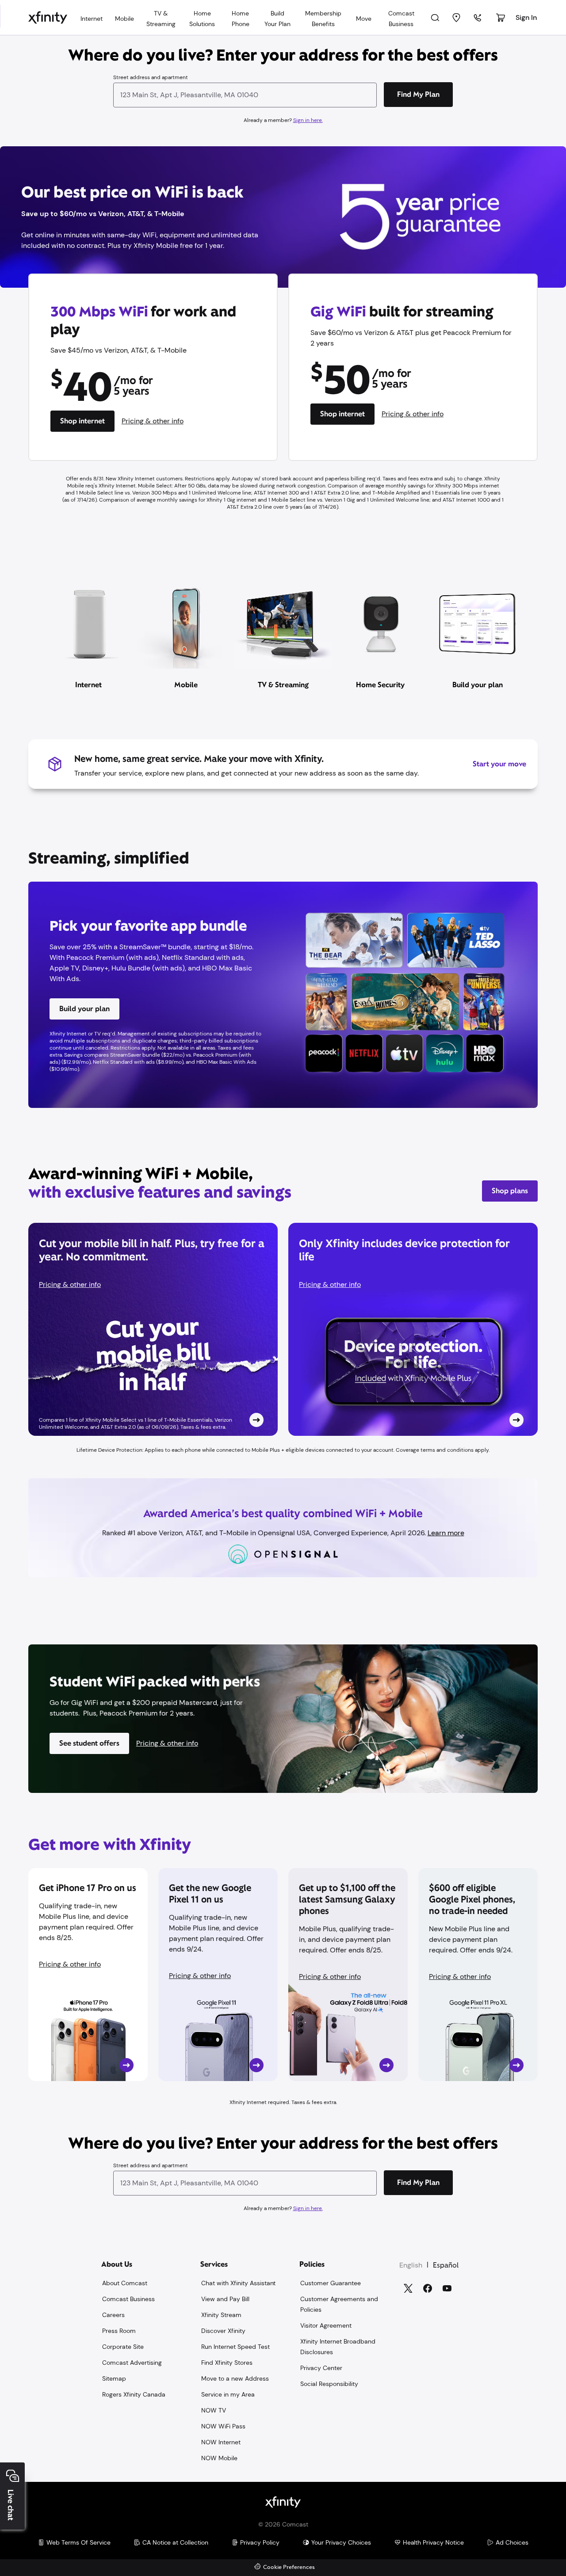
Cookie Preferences (289, 2567)
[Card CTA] (153, 1329)
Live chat (11, 2505)
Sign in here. (308, 120)
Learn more (446, 1533)
